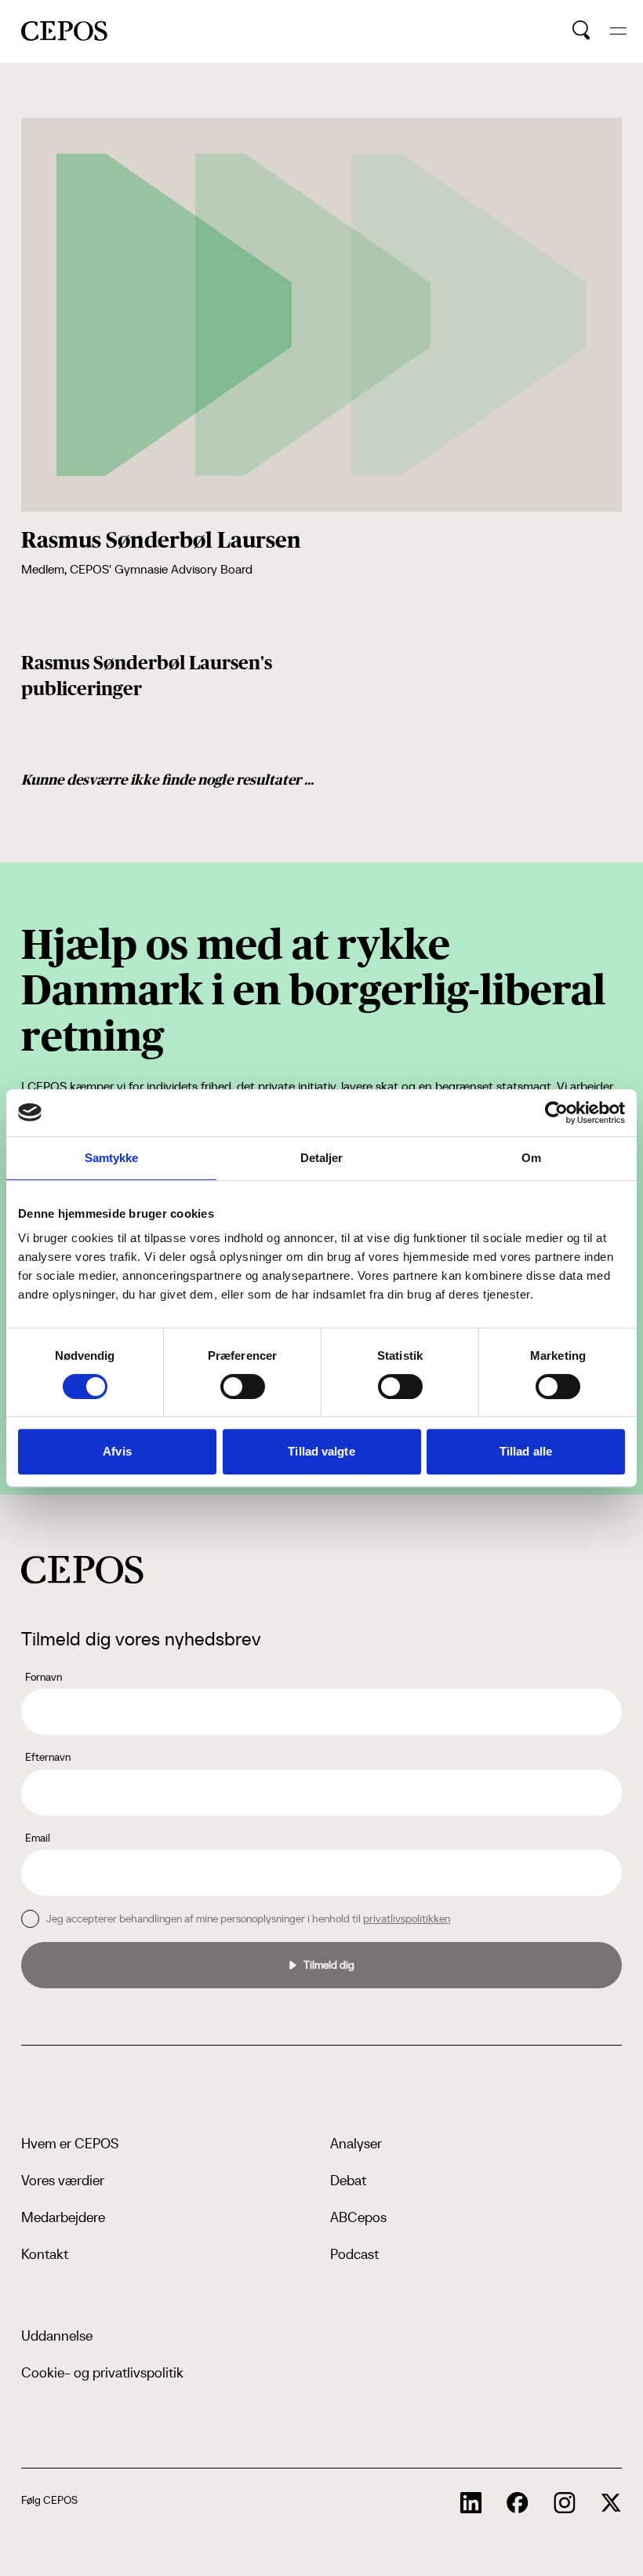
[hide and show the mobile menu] (618, 31)
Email (38, 1838)
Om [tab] (531, 1158)
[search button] (581, 31)
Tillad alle (526, 1451)
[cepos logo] (82, 1570)
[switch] (243, 1386)
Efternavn (48, 1757)
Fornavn (44, 1677)
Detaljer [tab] (322, 1158)
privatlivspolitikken (407, 1918)
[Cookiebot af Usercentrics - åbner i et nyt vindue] (556, 1113)
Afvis (117, 1451)
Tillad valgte (321, 1451)
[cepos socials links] (471, 2503)
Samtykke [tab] (112, 1158)
